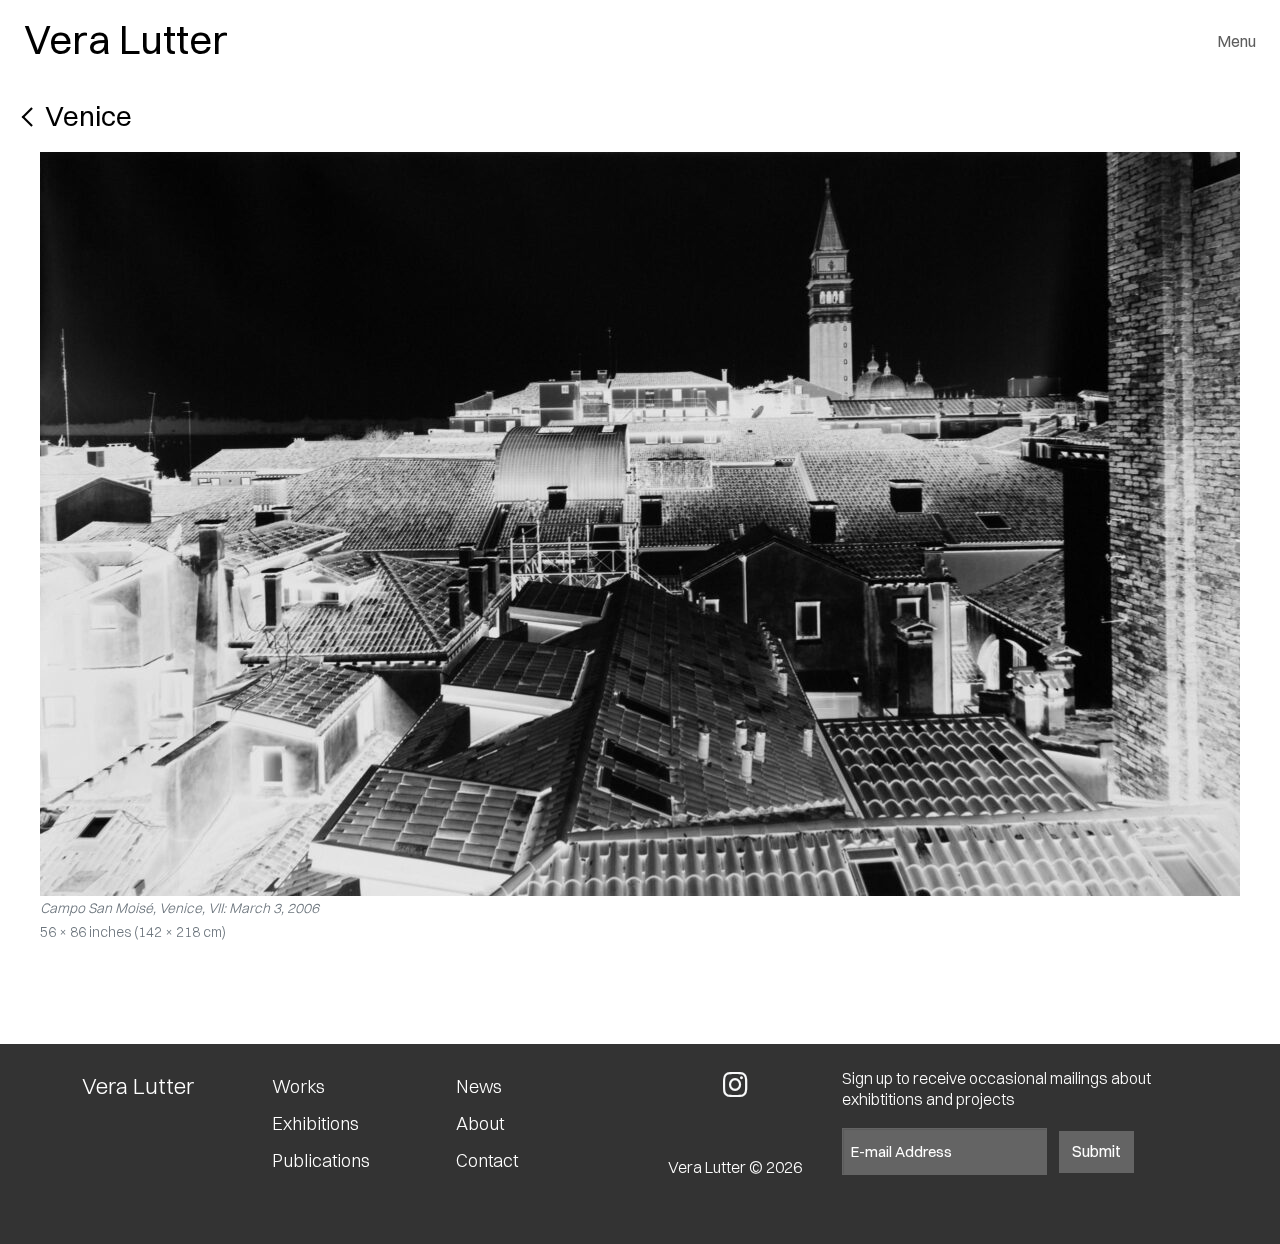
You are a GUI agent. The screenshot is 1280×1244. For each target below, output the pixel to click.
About (480, 1124)
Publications (321, 1161)
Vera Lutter (126, 39)
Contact (487, 1161)
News (479, 1087)
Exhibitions (315, 1124)
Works (298, 1087)
